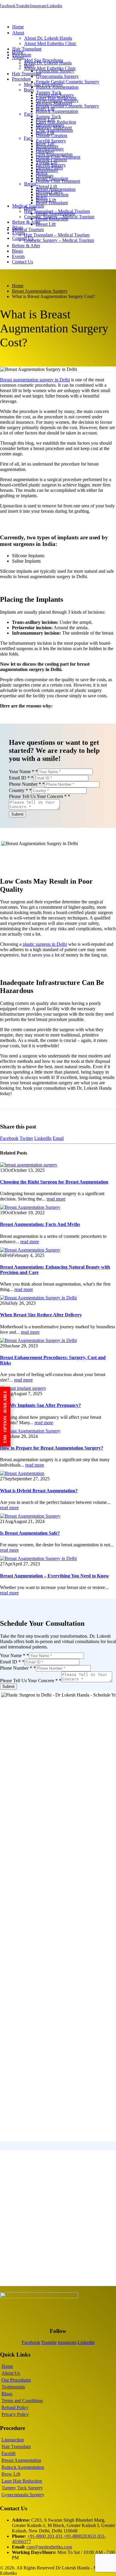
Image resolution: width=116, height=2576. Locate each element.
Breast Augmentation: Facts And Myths (40, 1224)
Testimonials (13, 2387)
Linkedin (55, 6)
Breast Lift (46, 224)
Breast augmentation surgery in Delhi (35, 380)
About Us (11, 2373)
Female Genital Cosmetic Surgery (68, 82)
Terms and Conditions (22, 2401)
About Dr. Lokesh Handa (48, 38)
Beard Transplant (52, 203)
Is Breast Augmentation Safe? (30, 1533)
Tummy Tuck (48, 117)
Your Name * (23, 772)
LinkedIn (43, 1138)
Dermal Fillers (49, 192)
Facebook (9, 1138)
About (18, 33)
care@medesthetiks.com (49, 2547)
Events (18, 256)
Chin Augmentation (54, 154)
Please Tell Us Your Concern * (40, 796)
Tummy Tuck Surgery (22, 2488)
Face (29, 114)
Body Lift (45, 133)
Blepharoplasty (50, 149)
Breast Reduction (52, 219)
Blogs (17, 251)
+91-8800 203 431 (45, 2536)
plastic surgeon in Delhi (45, 944)
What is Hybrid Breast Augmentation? (39, 1491)
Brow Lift (45, 143)
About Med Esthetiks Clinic (50, 43)
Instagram (38, 6)
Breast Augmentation (55, 213)
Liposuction (13, 2440)
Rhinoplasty (47, 170)
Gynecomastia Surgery (57, 76)
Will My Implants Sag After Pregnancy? (40, 1405)
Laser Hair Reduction (56, 122)
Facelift (8, 2453)
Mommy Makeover (54, 127)
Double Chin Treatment (58, 181)
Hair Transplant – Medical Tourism (57, 235)
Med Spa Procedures (43, 84)
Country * (20, 790)
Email (58, 1138)
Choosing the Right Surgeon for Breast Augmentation (54, 1182)
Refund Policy (15, 2407)
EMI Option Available (5, 1417)
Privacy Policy (15, 2414)
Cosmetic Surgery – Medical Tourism (59, 240)
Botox (41, 197)
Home (18, 27)
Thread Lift (46, 186)
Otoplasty (45, 176)
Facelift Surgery (51, 165)
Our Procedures (16, 2380)
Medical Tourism (28, 229)
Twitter (26, 1138)
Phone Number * (27, 784)
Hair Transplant (27, 49)
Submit (17, 814)
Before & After (26, 222)
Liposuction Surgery (55, 95)
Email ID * (21, 778)
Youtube (23, 6)
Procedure (22, 55)
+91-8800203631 (80, 2536)
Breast (30, 184)
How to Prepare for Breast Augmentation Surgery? (52, 1448)
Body (29, 90)
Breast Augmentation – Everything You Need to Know (55, 1576)
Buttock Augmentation (57, 111)
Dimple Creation (51, 160)
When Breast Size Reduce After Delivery (41, 1315)
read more (56, 1199)
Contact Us (23, 238)
